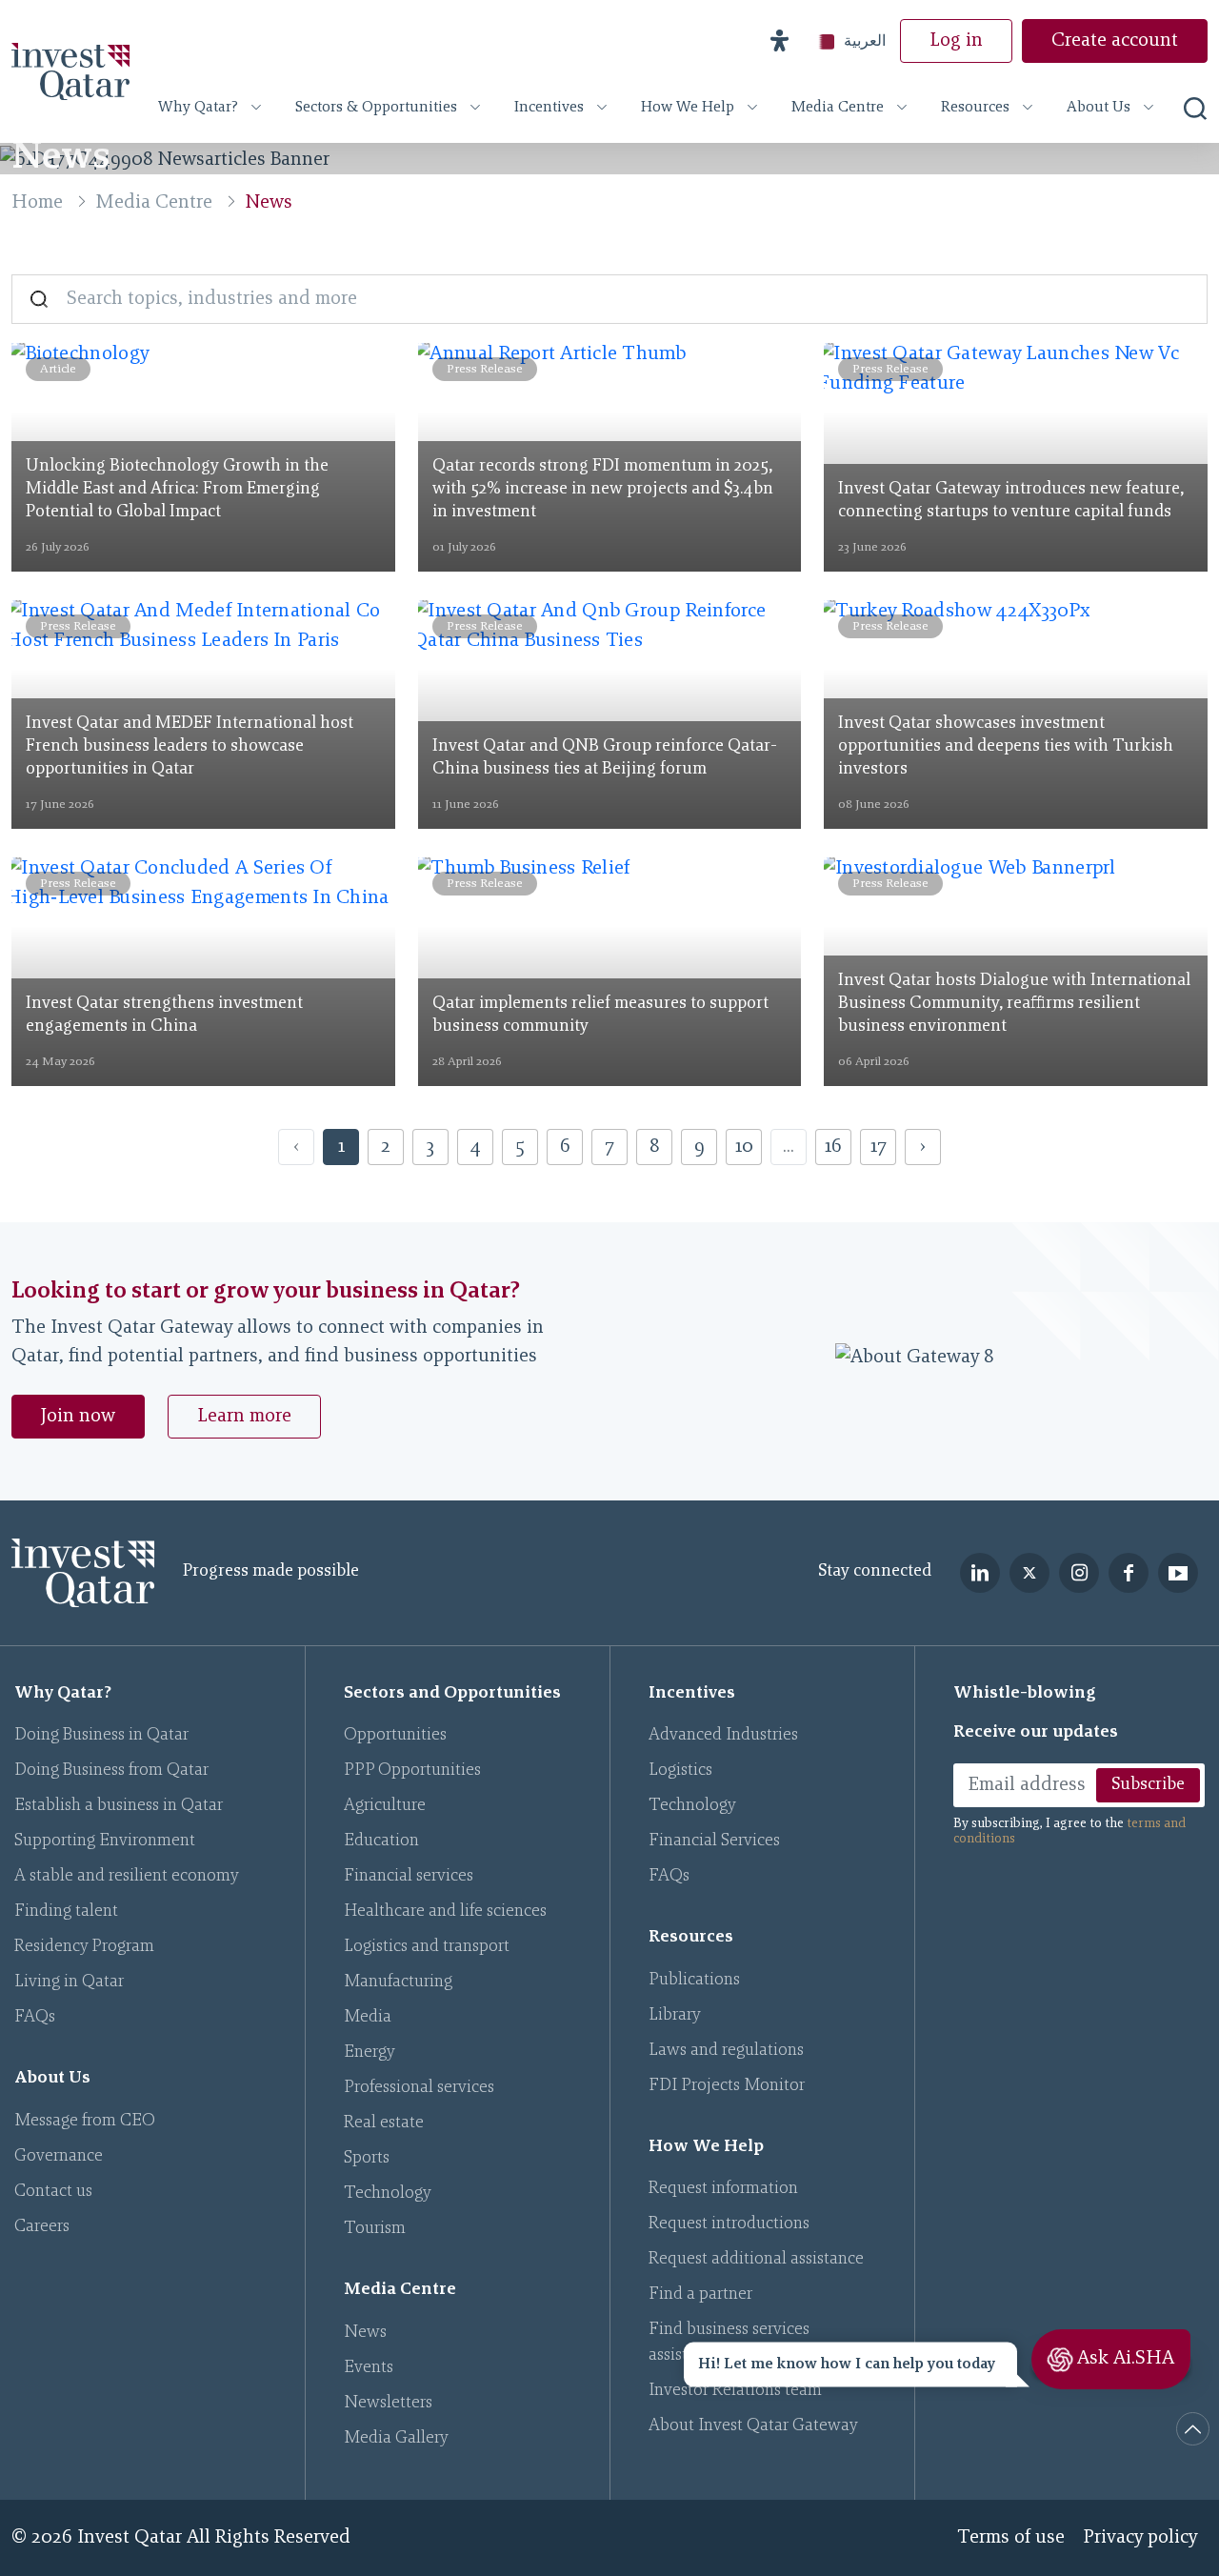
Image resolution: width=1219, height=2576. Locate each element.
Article (58, 369)
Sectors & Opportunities (376, 108)
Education (381, 1841)
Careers (42, 2227)
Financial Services (714, 1841)
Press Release (485, 369)
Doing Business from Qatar (111, 1771)
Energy (370, 2053)
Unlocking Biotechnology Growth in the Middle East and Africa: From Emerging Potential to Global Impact (177, 490)
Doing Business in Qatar (101, 1736)
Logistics (680, 1771)
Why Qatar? (198, 108)
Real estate (384, 2123)
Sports (367, 2159)
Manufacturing (398, 1982)
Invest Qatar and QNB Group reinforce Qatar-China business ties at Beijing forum (605, 758)
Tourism (375, 2229)
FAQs (35, 2018)
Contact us (53, 2192)
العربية (865, 40)
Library (675, 2016)
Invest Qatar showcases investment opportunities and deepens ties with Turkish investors (1006, 747)
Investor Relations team (735, 2391)
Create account (1115, 41)
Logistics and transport (427, 1947)
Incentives (549, 108)
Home (37, 203)
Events (369, 2368)
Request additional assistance (756, 2260)
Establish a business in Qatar (119, 1806)
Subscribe (1148, 1785)
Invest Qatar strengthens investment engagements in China (164, 1016)
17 (879, 1147)
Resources (975, 108)
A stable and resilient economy (127, 1877)
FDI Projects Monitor (727, 2086)
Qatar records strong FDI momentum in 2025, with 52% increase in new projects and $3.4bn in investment (603, 490)
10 (744, 1147)
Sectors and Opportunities (452, 1694)
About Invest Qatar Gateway (753, 2426)
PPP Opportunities (412, 1771)
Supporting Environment (105, 1841)
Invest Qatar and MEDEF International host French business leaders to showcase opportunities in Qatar (190, 747)
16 (833, 1147)
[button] (779, 41)
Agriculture (385, 1806)
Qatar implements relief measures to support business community (600, 1016)
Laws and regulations (726, 2051)
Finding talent (66, 1912)
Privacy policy (1141, 2538)
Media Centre (838, 108)
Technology (388, 2194)
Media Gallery (396, 2439)
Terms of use (1011, 2538)
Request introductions (729, 2224)
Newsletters (388, 2404)
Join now (78, 1417)
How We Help (688, 108)
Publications (694, 1981)
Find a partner (700, 2295)
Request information (723, 2189)
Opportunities (395, 1736)
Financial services (409, 1877)
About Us (1099, 108)
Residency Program (84, 1947)
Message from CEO (85, 2122)
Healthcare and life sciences (445, 1912)
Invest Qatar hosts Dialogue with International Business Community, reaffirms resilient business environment (1014, 1004)
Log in (956, 41)
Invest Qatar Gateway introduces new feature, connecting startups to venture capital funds (1011, 501)
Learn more (244, 1417)
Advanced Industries (723, 1736)
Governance (59, 2157)
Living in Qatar (69, 1982)
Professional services (419, 2088)
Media (368, 2018)
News (365, 2333)
